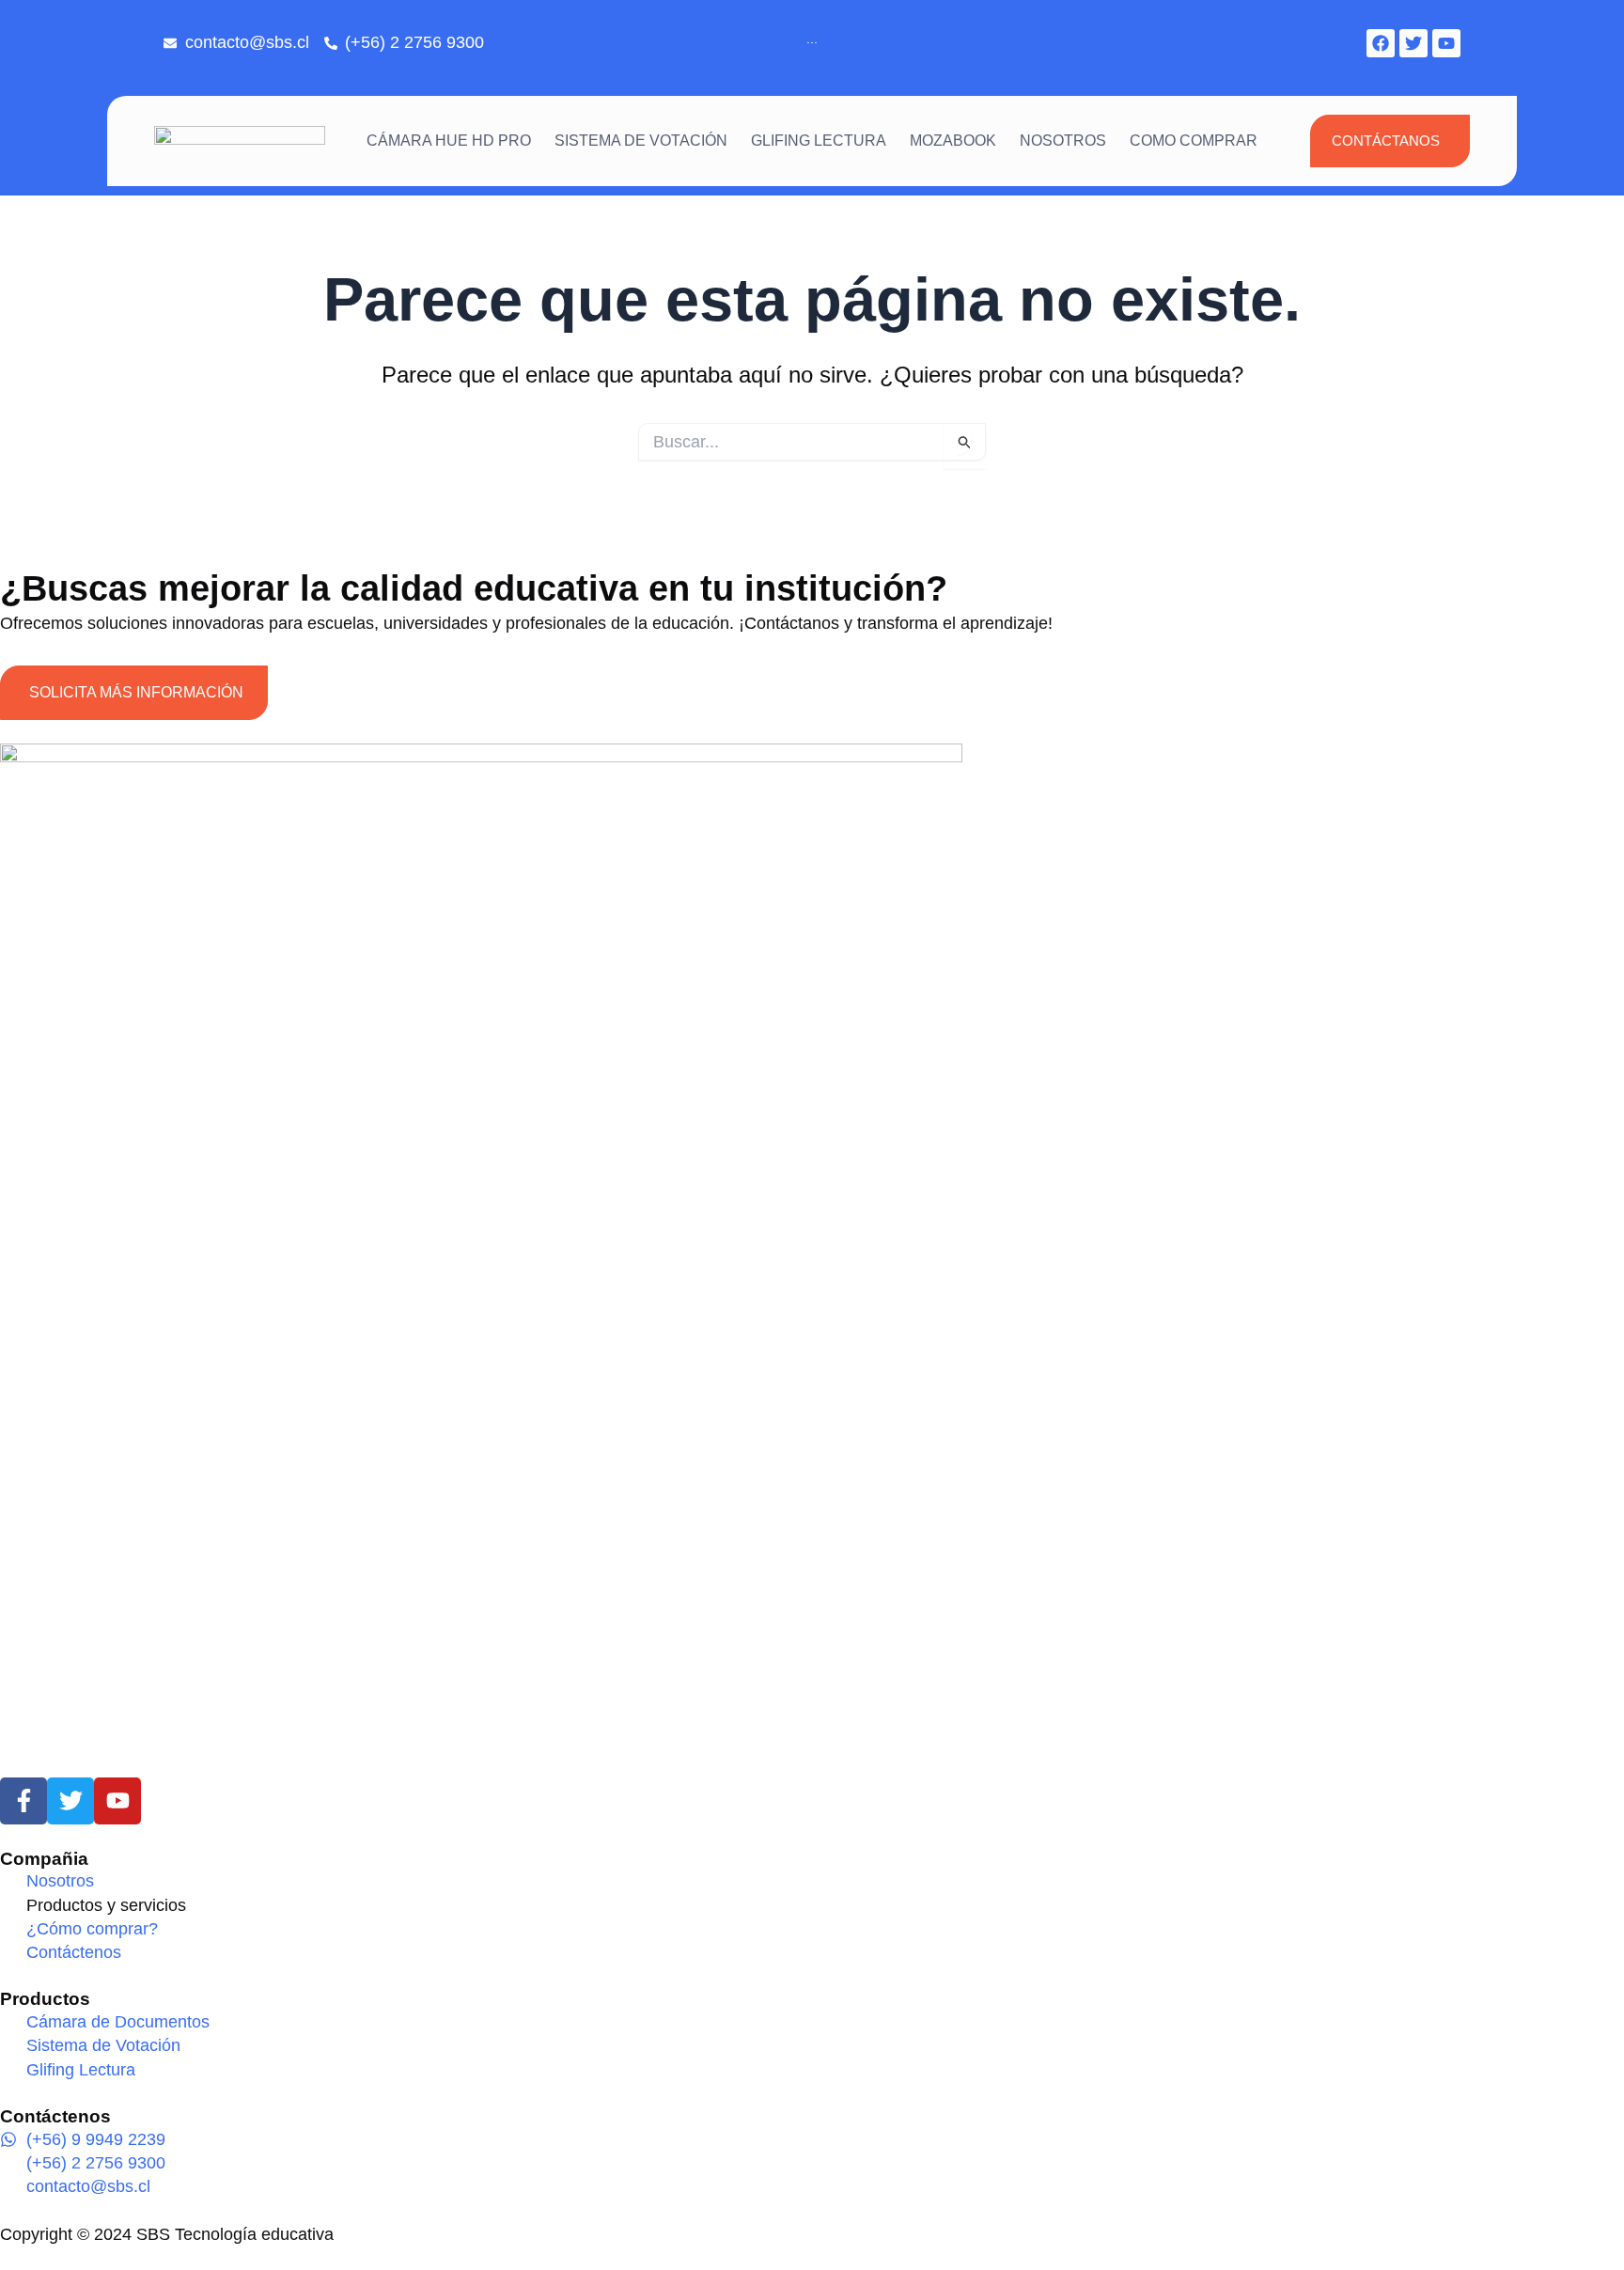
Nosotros (1063, 141)
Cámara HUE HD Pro (449, 141)
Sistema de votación (641, 141)
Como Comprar (1194, 141)
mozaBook (953, 141)
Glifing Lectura (819, 141)
